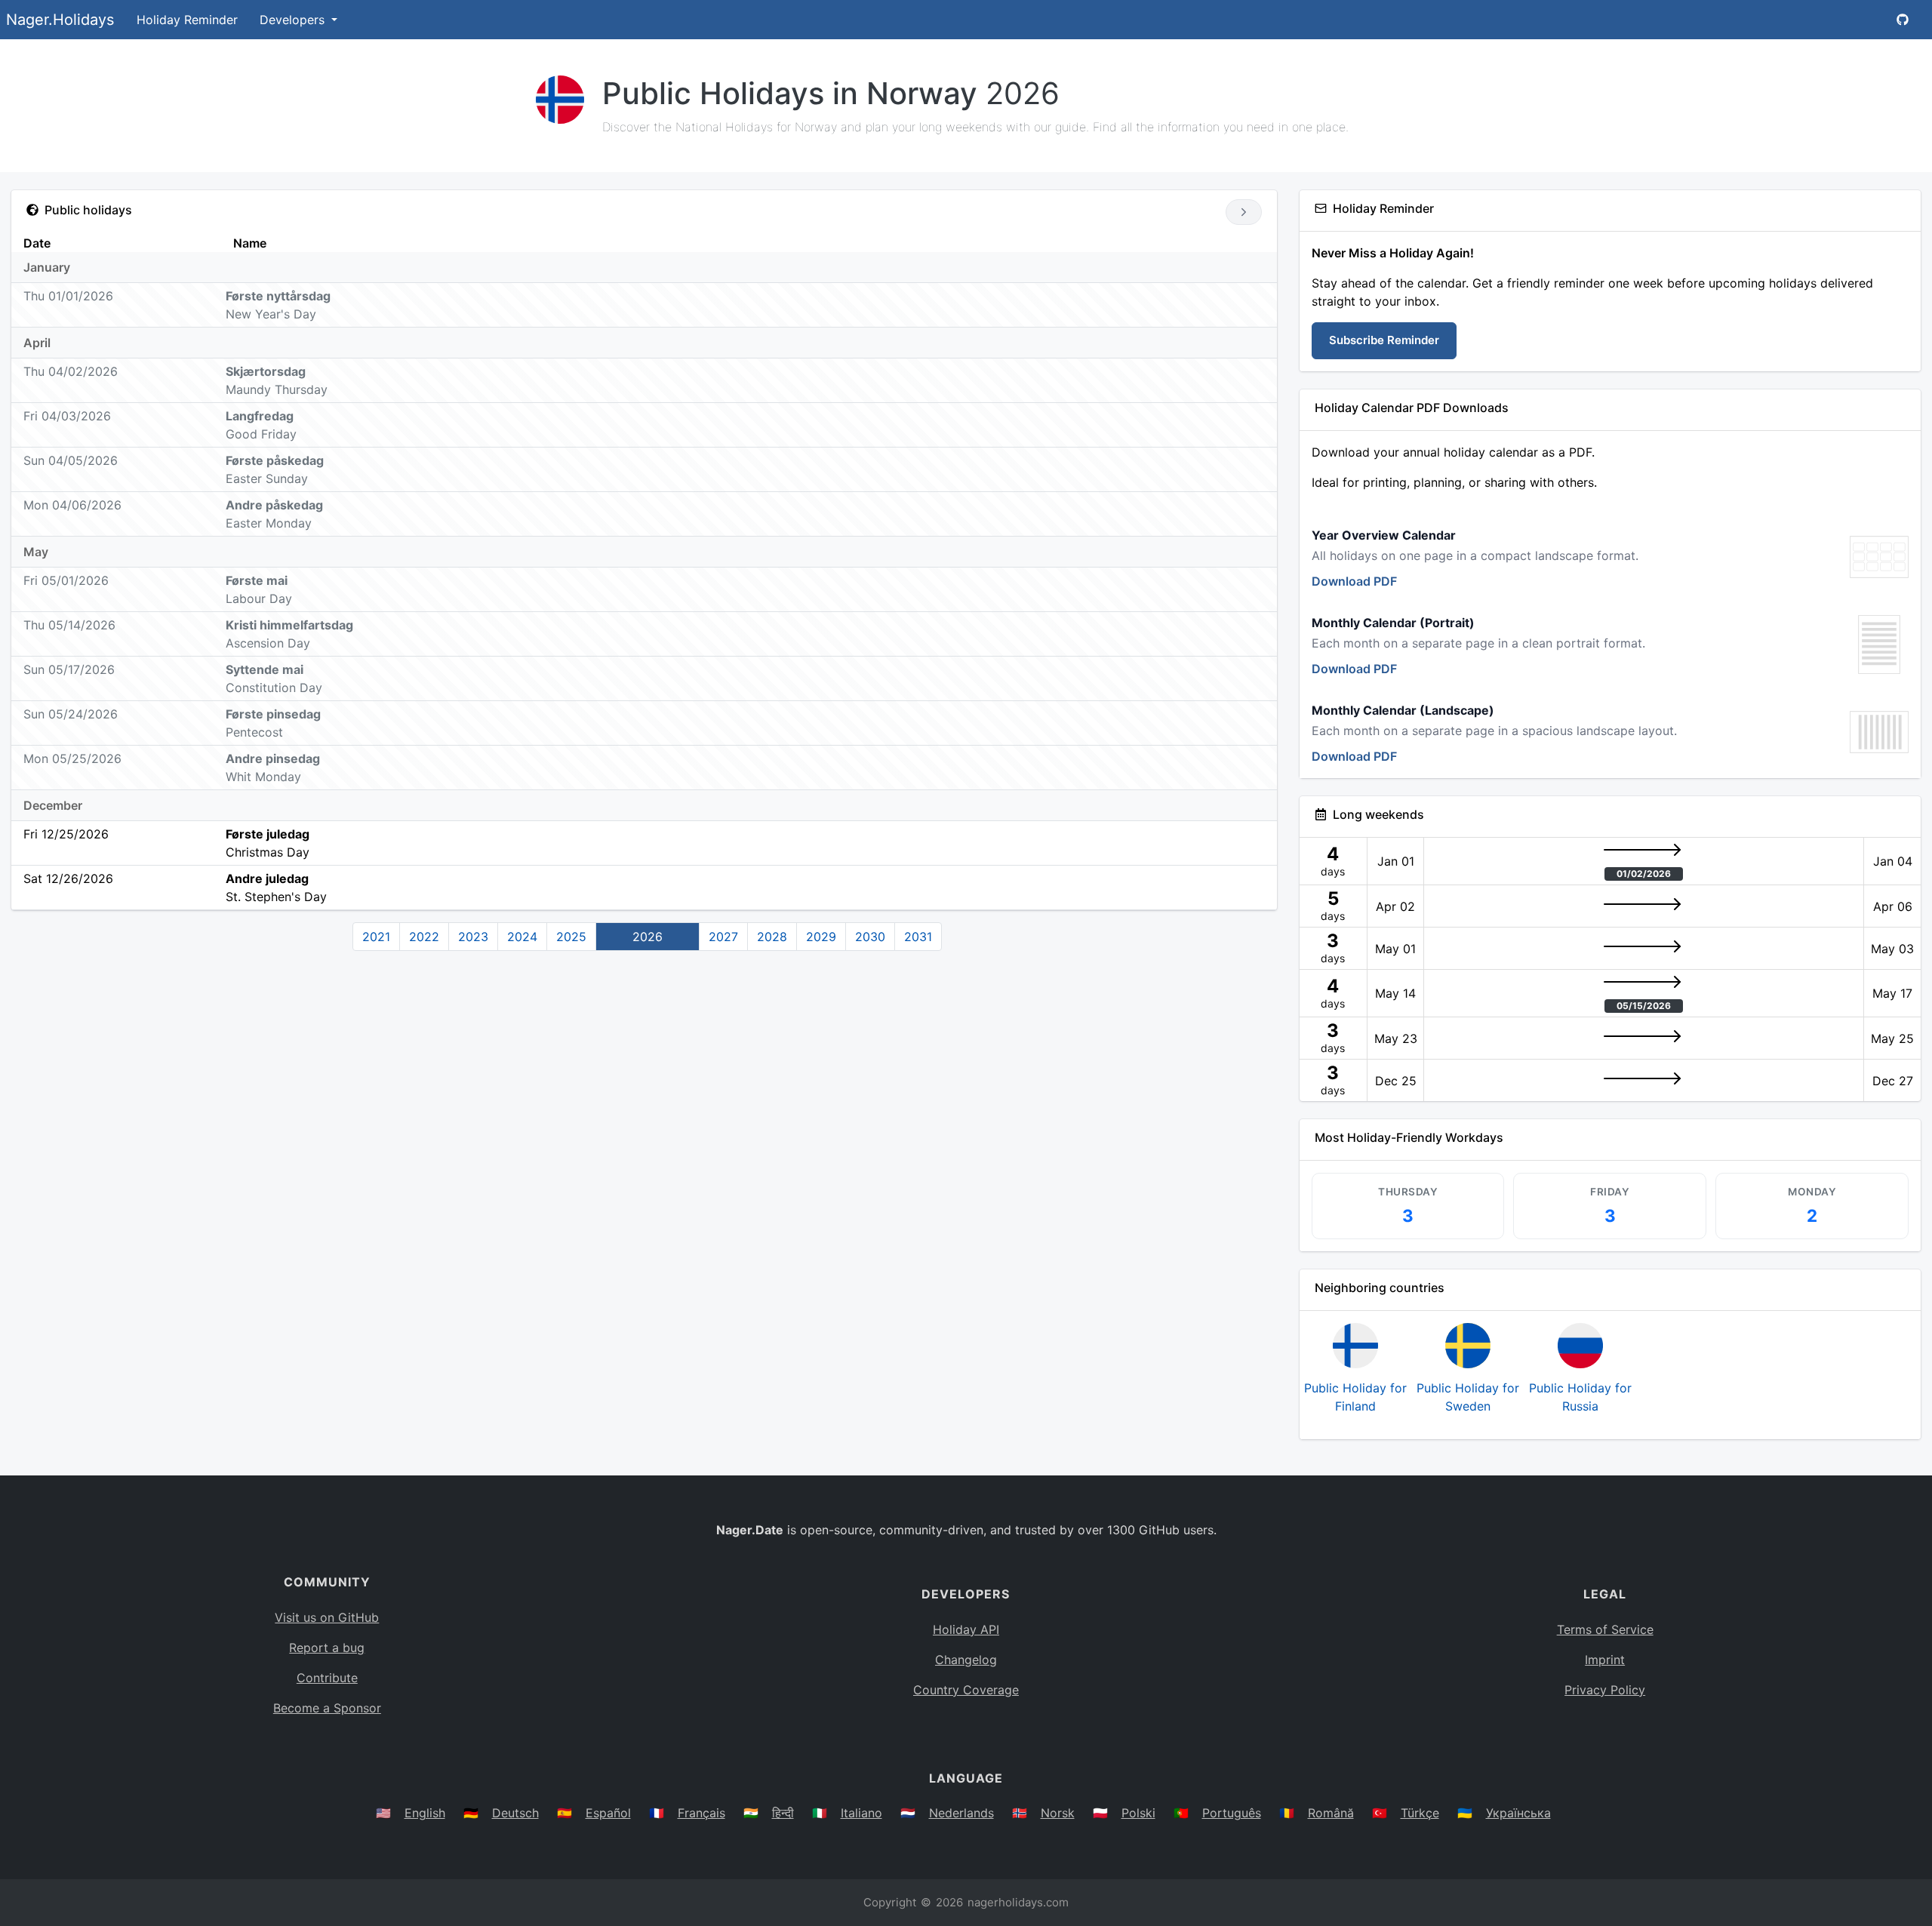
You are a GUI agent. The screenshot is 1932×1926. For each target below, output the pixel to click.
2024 (522, 937)
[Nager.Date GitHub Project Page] (1903, 20)
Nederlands (961, 1813)
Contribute (327, 1678)
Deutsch (515, 1813)
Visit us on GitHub (327, 1617)
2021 (376, 937)
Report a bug (327, 1648)
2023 (473, 937)
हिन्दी (783, 1813)
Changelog (966, 1660)
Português (1232, 1813)
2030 (870, 937)
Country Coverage (966, 1690)
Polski (1138, 1813)
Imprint (1605, 1660)
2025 (571, 937)
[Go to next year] (1243, 212)
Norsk (1058, 1813)
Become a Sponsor (327, 1708)
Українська (1518, 1813)
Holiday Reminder (187, 20)
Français (701, 1813)
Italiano (861, 1813)
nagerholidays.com (1018, 1902)
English (425, 1813)
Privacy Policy (1605, 1690)
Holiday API (966, 1629)
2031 (918, 937)
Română (1331, 1813)
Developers (294, 20)
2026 (648, 937)
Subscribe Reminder (1384, 340)
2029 (821, 937)
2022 (424, 937)
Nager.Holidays (60, 20)
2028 (772, 937)
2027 (723, 937)
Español (608, 1813)
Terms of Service (1605, 1629)
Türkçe (1420, 1813)
